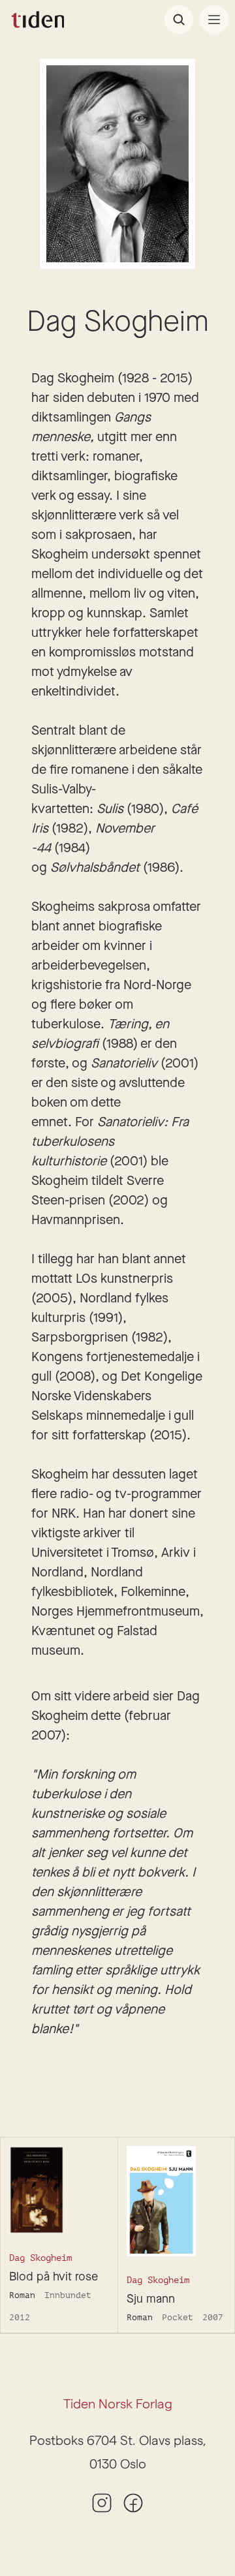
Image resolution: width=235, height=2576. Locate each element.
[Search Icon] (179, 20)
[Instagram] (102, 2503)
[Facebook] (133, 2503)
